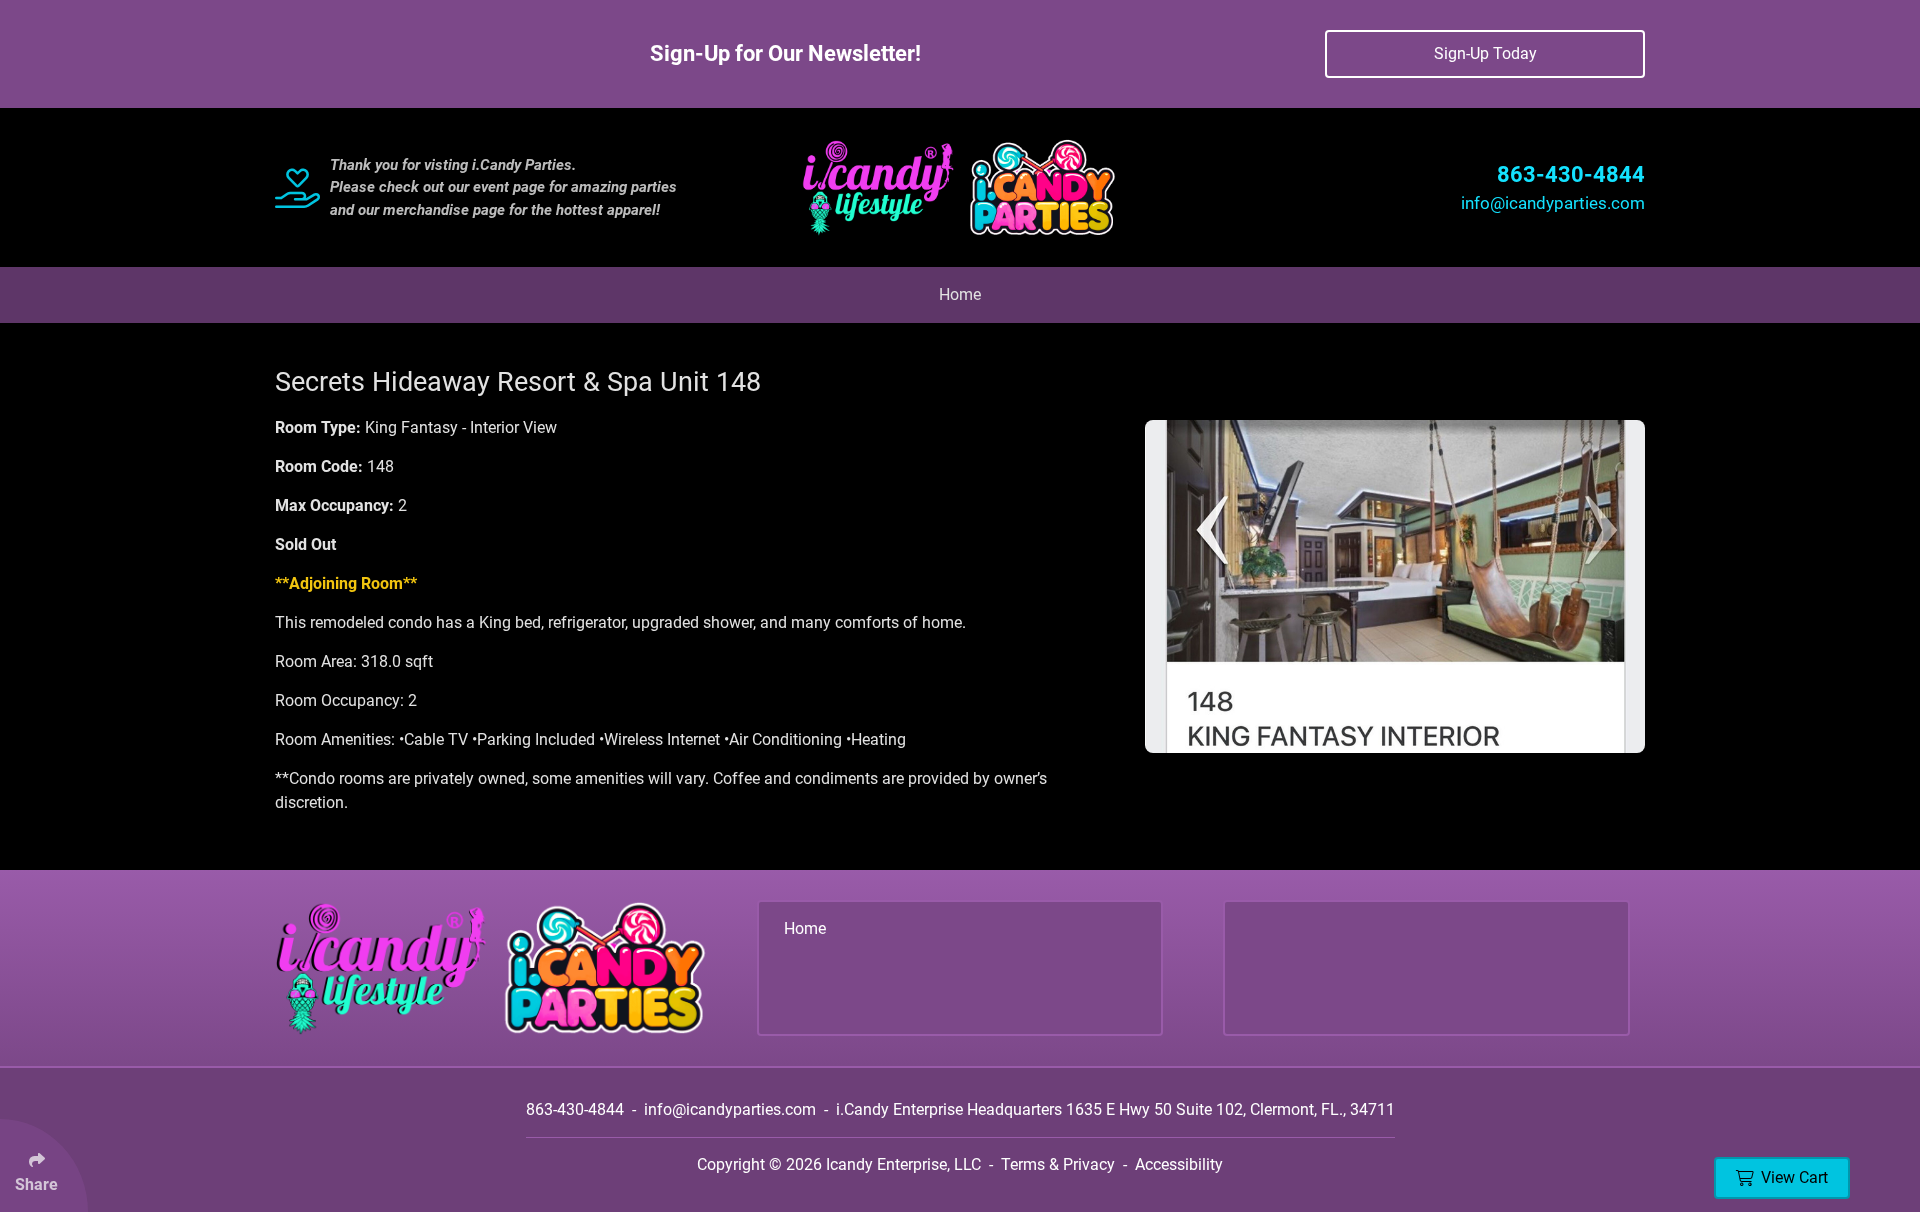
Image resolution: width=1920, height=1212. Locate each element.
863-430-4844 (1571, 174)
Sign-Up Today (1485, 53)
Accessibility (1179, 1164)
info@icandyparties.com (1553, 203)
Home (960, 294)
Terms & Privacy (1058, 1164)
